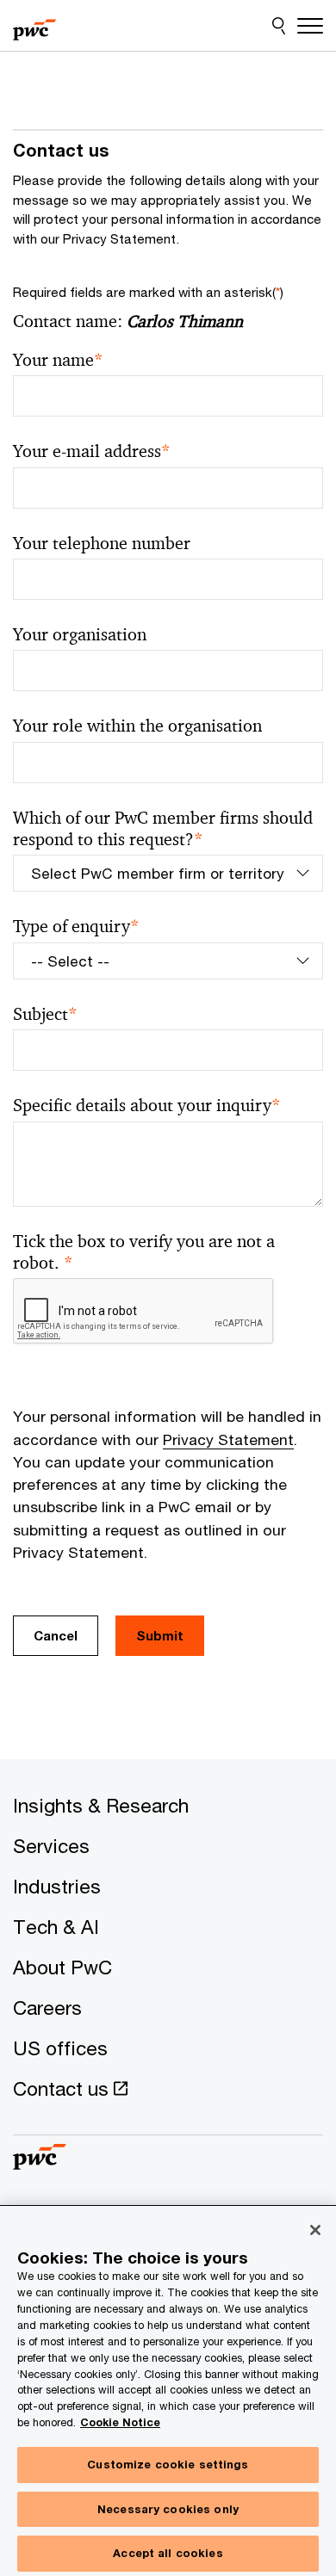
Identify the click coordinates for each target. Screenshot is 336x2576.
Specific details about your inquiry (147, 1106)
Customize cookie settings (168, 2464)
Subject (45, 1014)
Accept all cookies (168, 2553)
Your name (58, 360)
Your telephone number (102, 544)
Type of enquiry (76, 927)
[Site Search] (279, 26)
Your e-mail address (92, 451)
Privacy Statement (228, 1439)
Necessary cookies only (168, 2509)
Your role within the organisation (137, 726)
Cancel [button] (56, 1635)
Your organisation (80, 635)
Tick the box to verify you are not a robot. (144, 1252)
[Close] (315, 2230)
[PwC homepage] (34, 26)
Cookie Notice (120, 2422)
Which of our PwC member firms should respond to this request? (163, 829)
